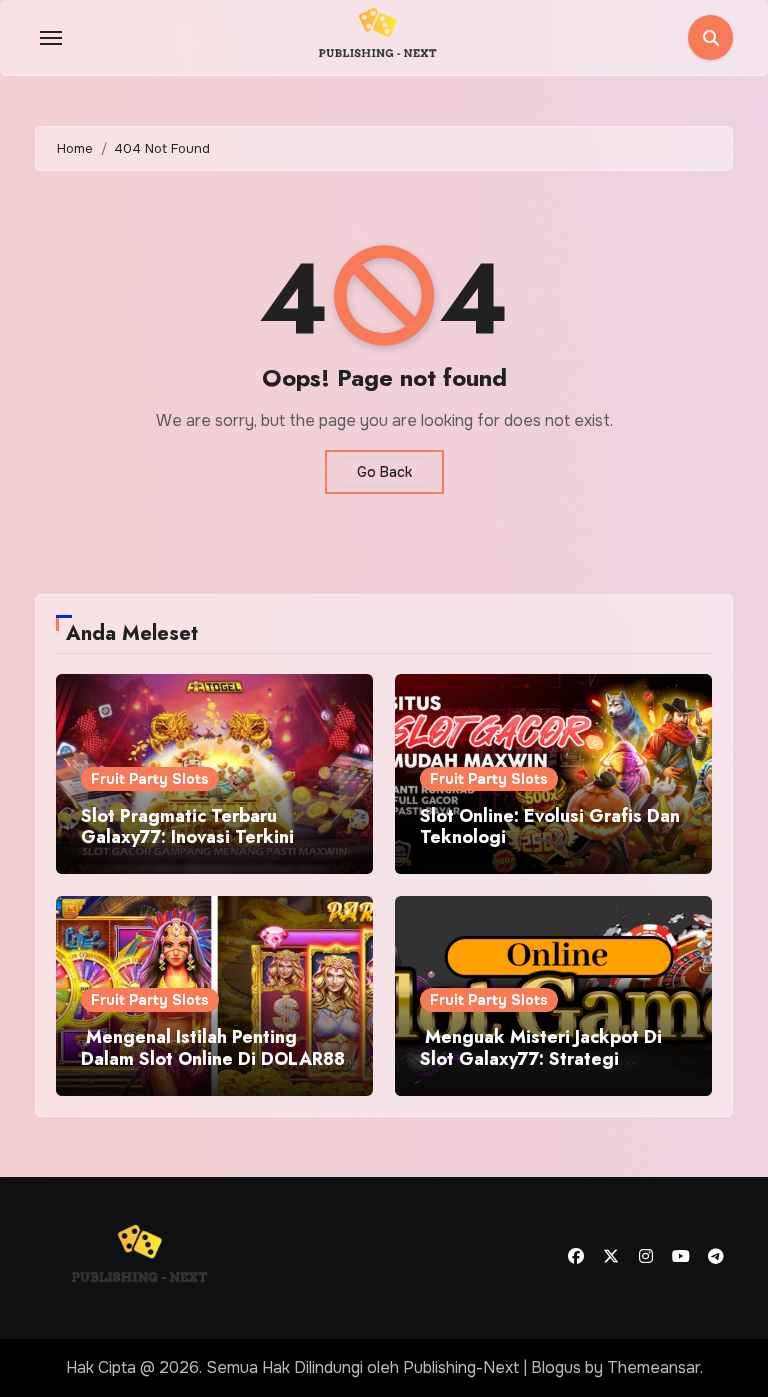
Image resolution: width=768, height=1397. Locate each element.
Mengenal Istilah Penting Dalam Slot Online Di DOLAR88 (213, 1048)
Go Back (384, 472)
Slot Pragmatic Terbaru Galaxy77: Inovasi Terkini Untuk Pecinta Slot (187, 837)
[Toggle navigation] (51, 38)
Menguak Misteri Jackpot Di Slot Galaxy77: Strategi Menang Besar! (541, 1058)
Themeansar (653, 1367)
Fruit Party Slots (150, 779)
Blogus (556, 1367)
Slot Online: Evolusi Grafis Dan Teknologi (550, 827)
